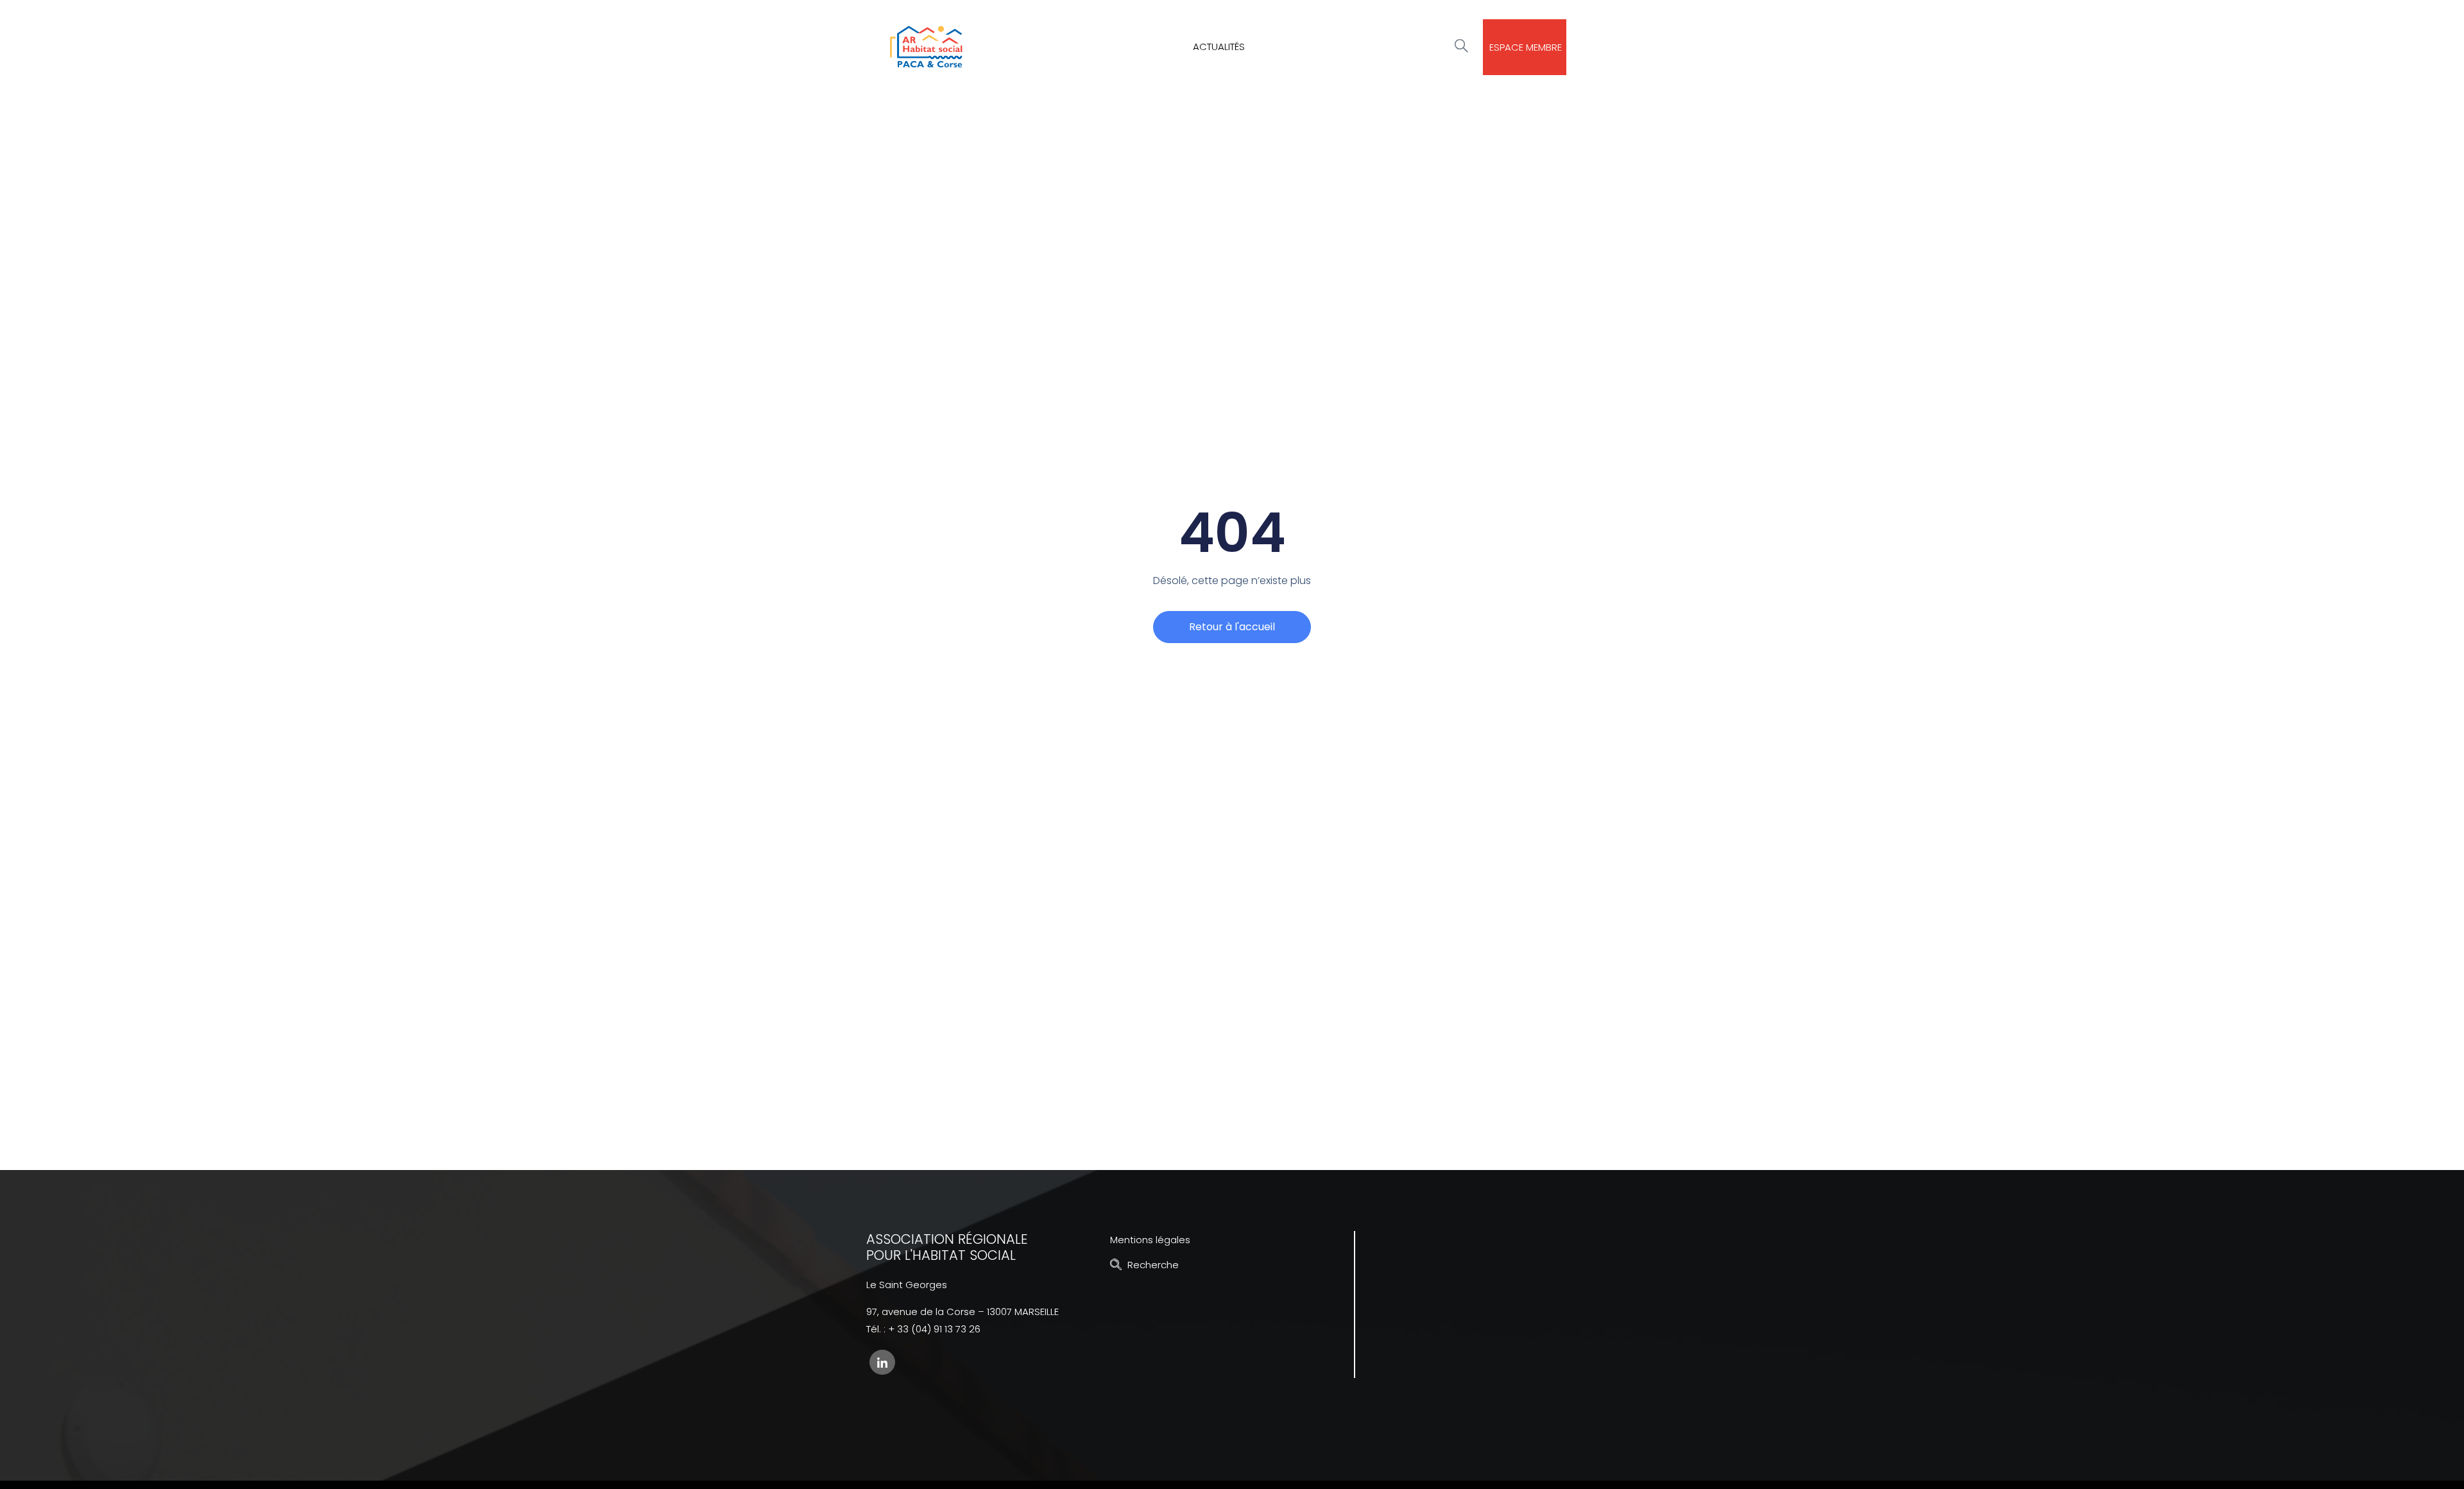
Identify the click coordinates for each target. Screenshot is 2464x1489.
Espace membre (1526, 47)
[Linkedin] (882, 1362)
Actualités (1219, 47)
